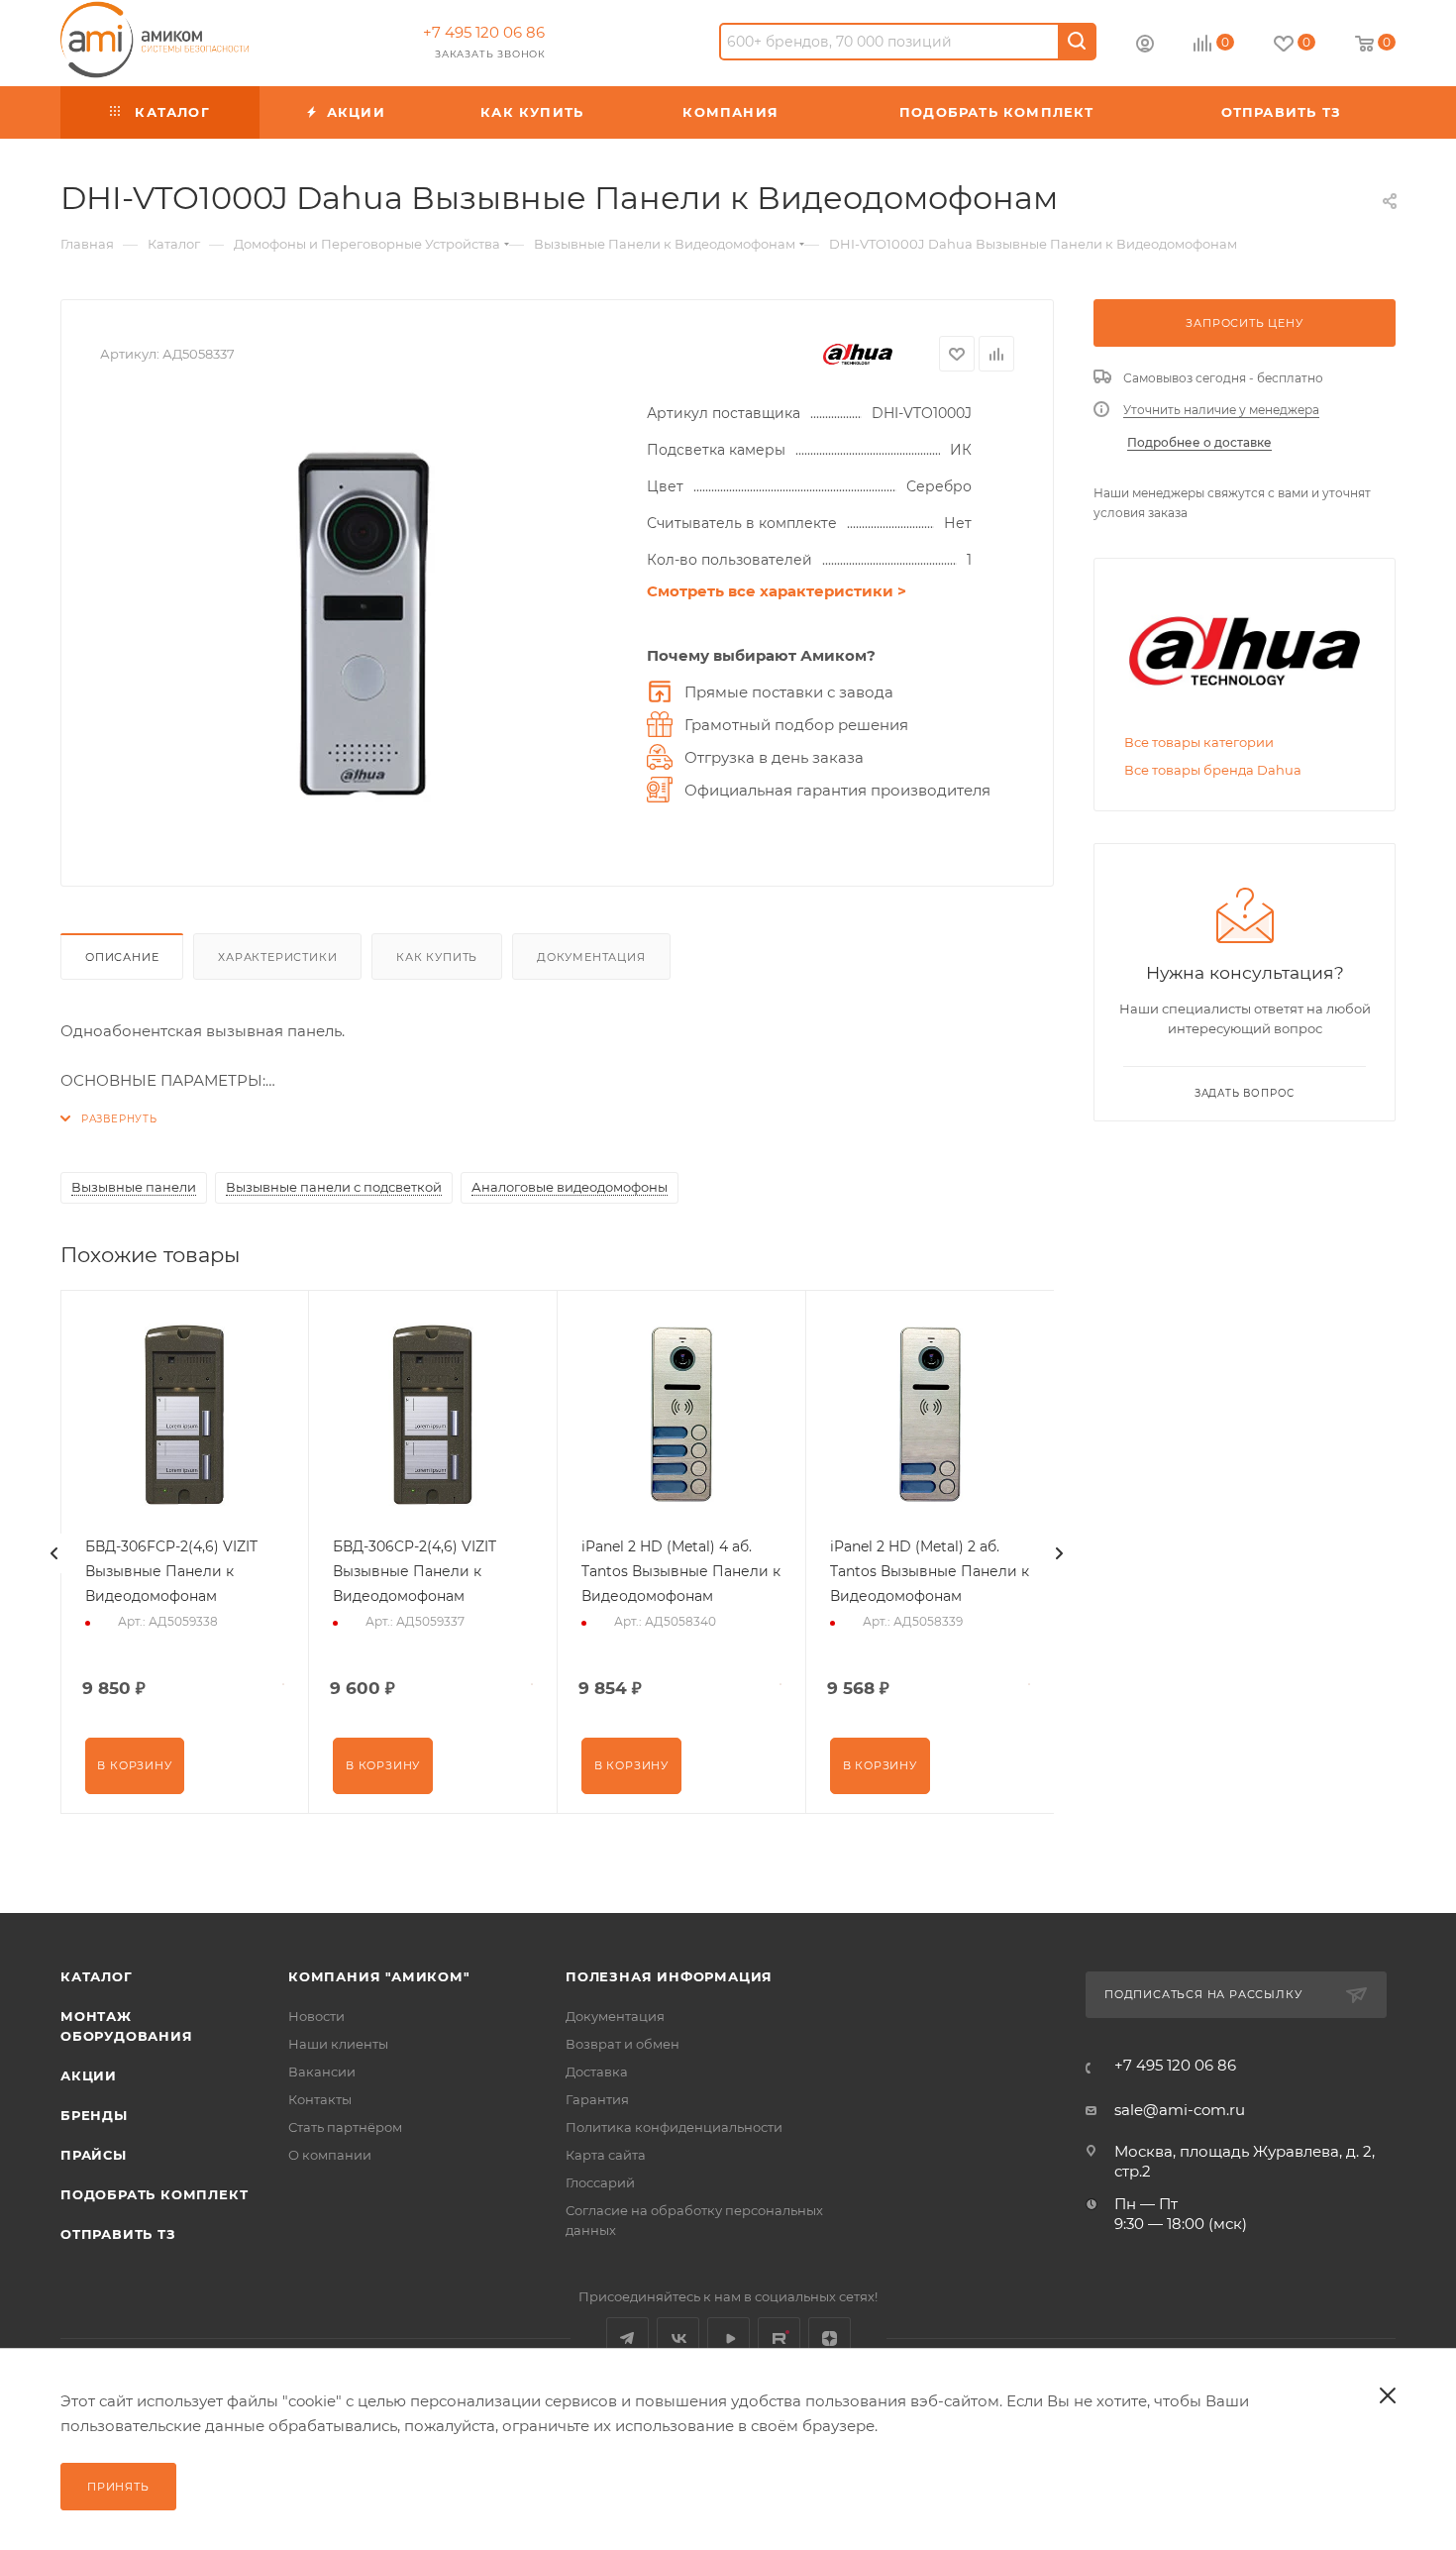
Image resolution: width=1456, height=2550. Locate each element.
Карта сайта (606, 2155)
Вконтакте (678, 2338)
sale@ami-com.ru (1180, 2110)
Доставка (597, 2072)
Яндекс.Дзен (830, 2338)
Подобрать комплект (154, 2194)
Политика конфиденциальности (674, 2127)
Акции (89, 2075)
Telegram (627, 2338)
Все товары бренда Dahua (1213, 770)
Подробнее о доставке (1199, 442)
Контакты (320, 2099)
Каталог (97, 1976)
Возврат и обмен (623, 2044)
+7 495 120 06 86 (484, 32)
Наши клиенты (338, 2044)
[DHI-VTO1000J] (364, 624)
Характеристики (277, 957)
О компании (330, 2155)
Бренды (94, 2115)
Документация (591, 957)
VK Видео (728, 2338)
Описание (122, 957)
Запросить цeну (1244, 323)
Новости (316, 2016)
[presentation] (54, 1553)
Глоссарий (600, 2182)
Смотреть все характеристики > (777, 591)
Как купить (437, 957)
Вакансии (322, 2072)
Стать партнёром (345, 2127)
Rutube (779, 2338)
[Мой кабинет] (1145, 46)
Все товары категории (1199, 742)
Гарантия (597, 2099)
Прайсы (94, 2155)
